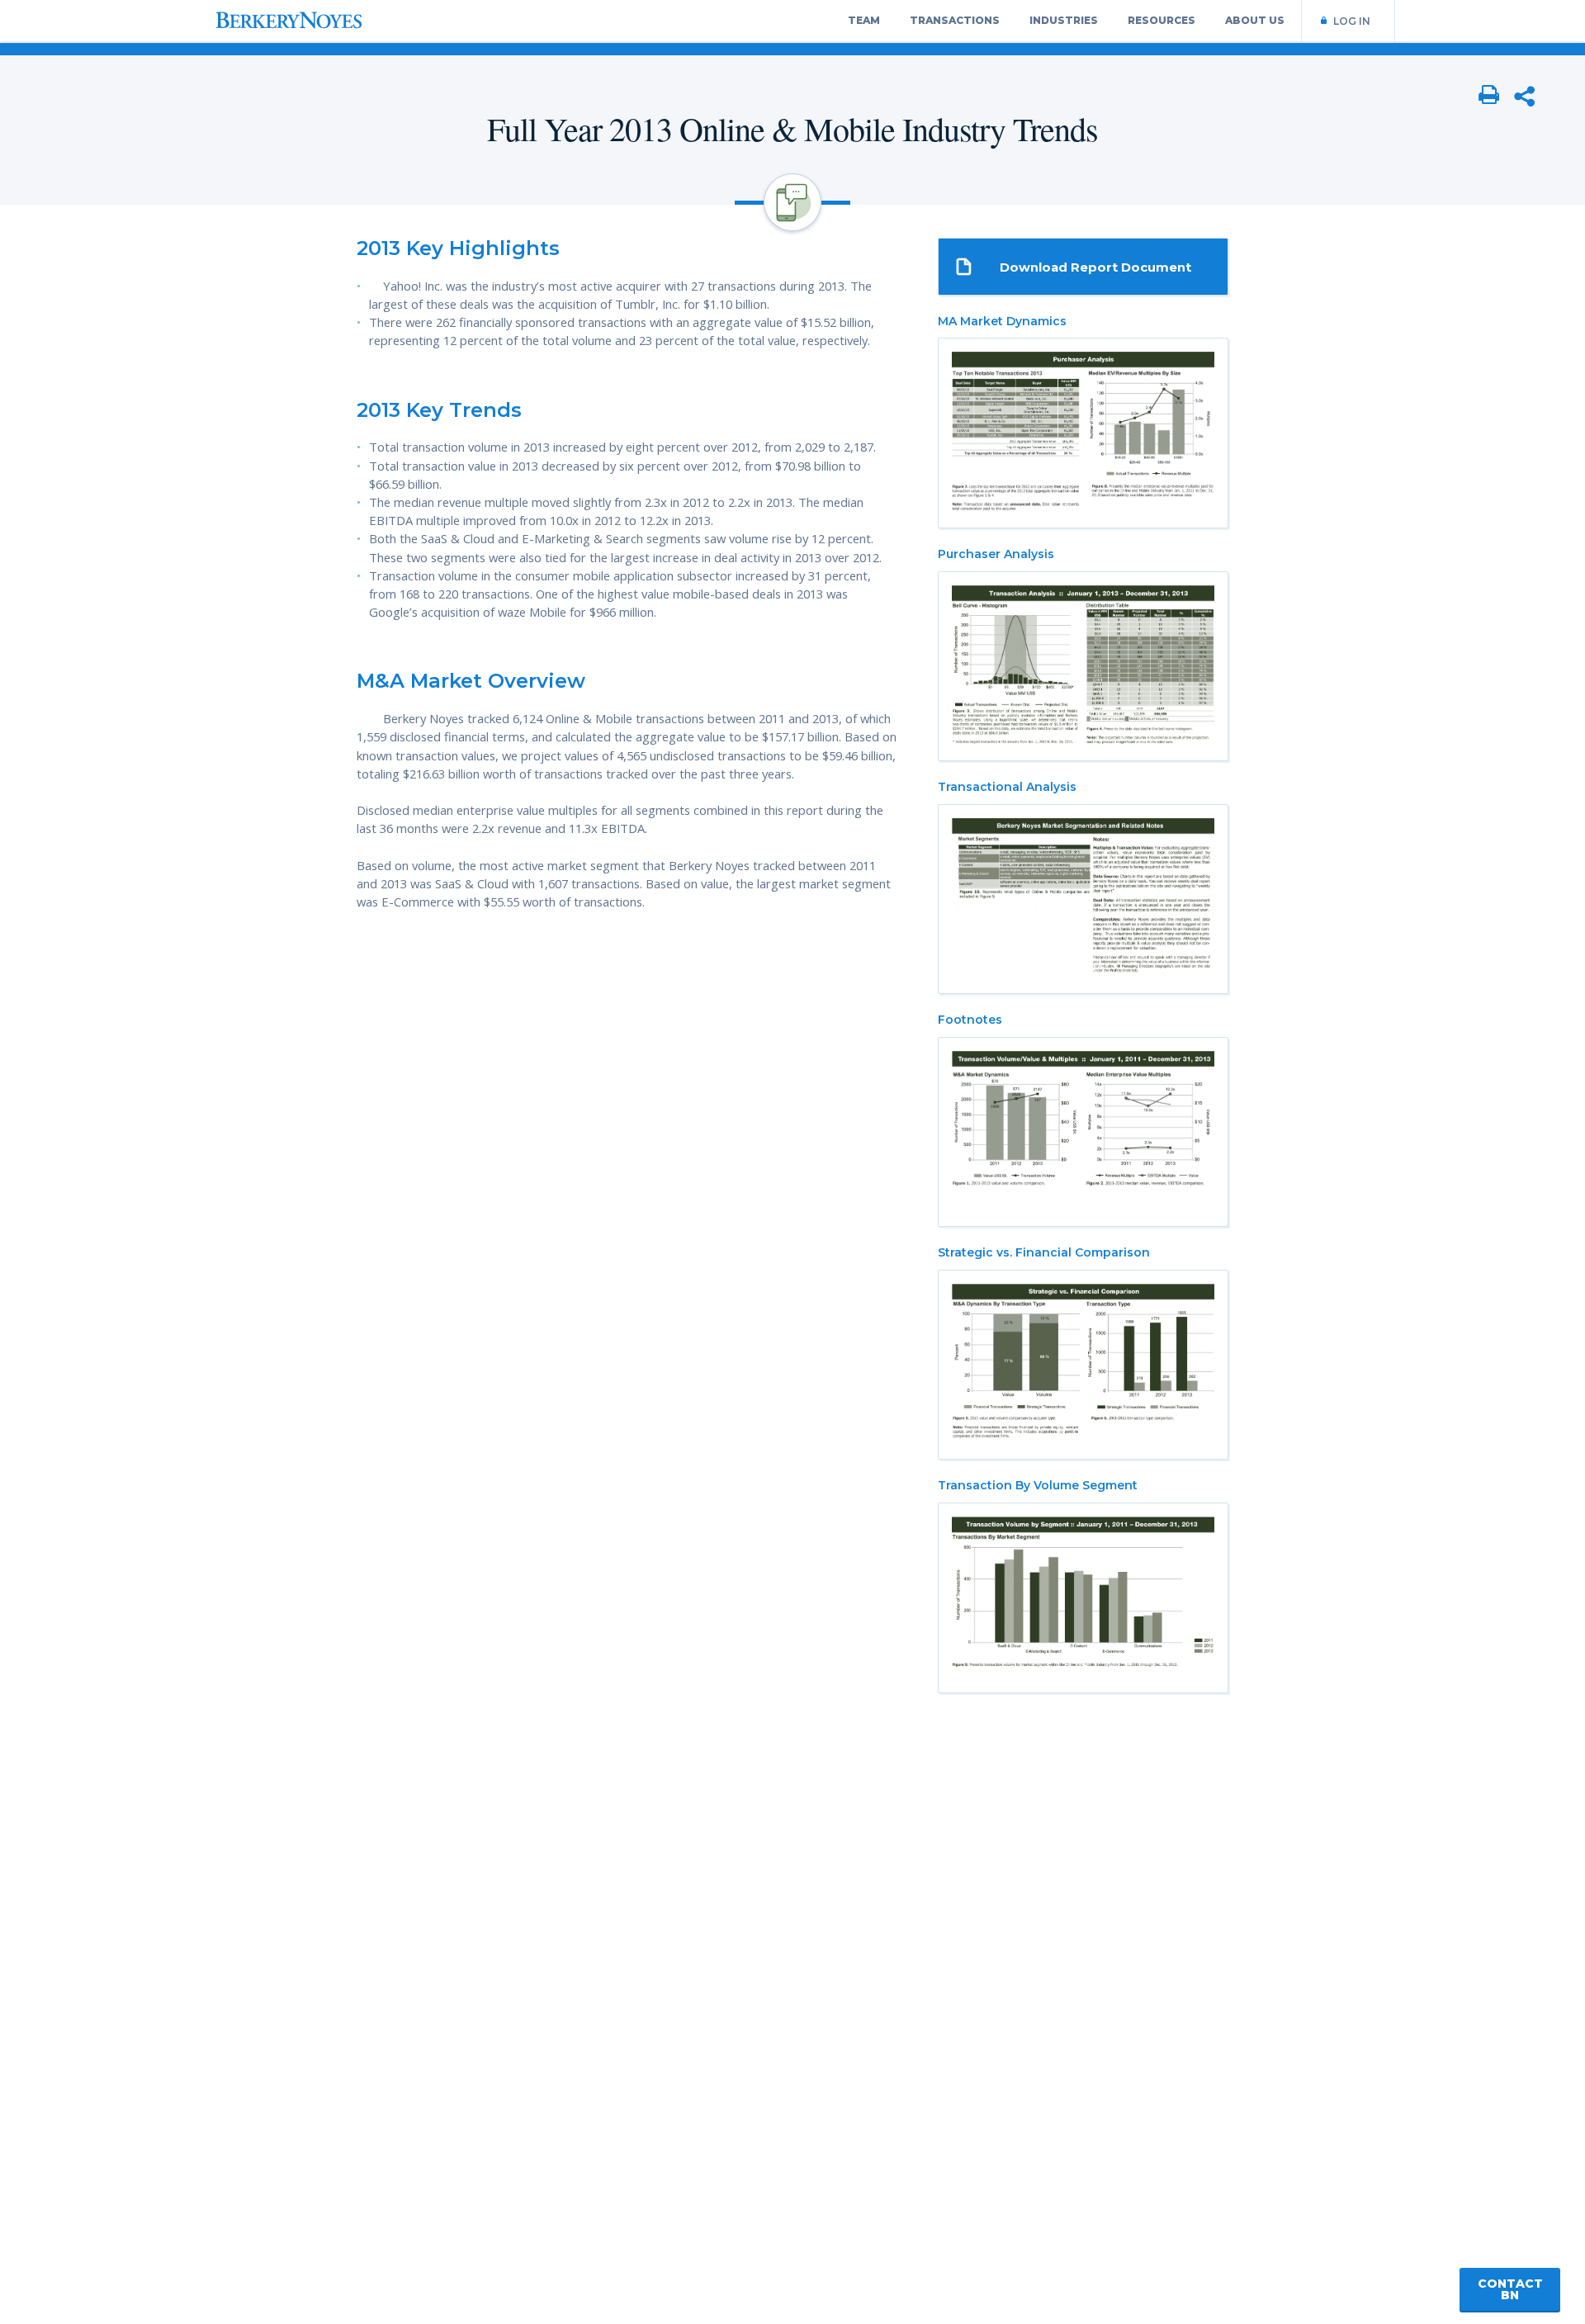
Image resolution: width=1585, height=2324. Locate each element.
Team (864, 20)
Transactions (955, 20)
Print (1489, 96)
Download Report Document (1095, 267)
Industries (1064, 20)
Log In (1352, 21)
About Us (1255, 20)
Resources (1162, 20)
